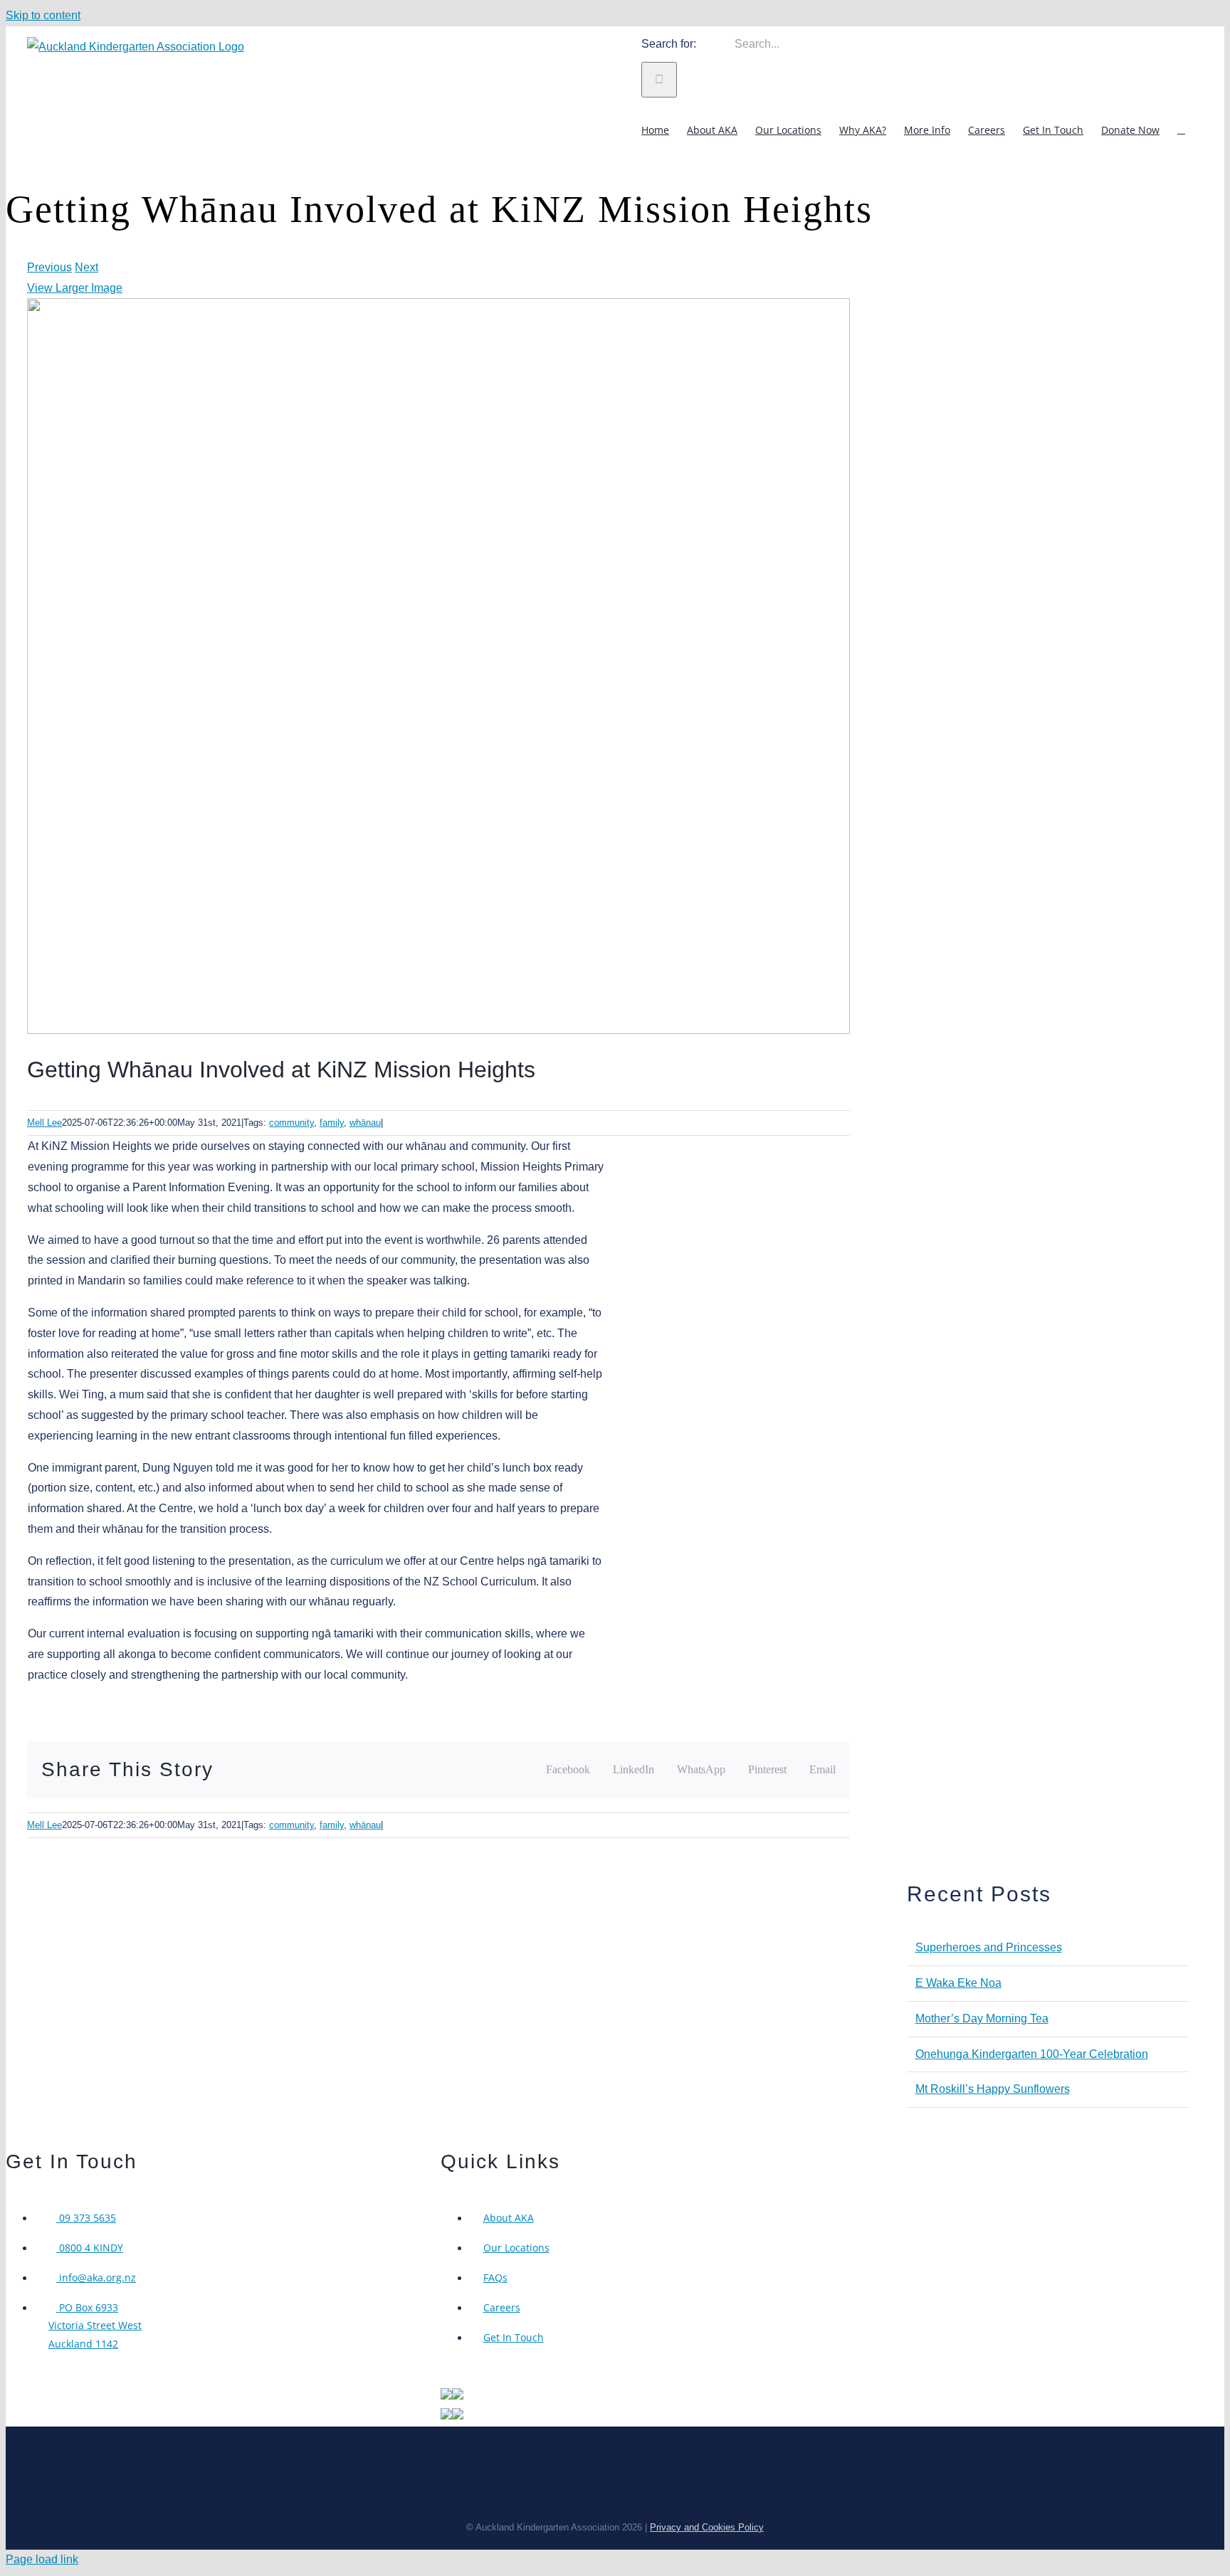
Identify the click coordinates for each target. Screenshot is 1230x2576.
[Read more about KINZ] (446, 2416)
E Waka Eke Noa (958, 1983)
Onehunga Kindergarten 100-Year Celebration (1032, 2054)
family (332, 1123)
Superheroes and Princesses (989, 1947)
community (291, 1123)
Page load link (42, 2559)
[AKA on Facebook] (458, 2396)
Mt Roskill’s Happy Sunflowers (993, 2089)
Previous (49, 267)
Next (86, 267)
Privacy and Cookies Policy (707, 2527)
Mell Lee (44, 1123)
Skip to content (43, 15)
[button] (1181, 130)
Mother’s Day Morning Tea (982, 2018)
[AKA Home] (446, 2396)
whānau (365, 1123)
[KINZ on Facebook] (458, 2416)
